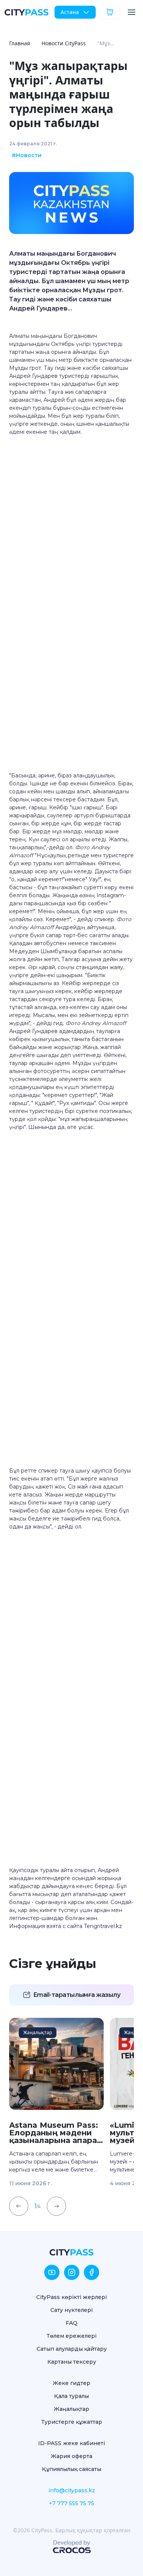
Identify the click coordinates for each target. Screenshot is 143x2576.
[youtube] (52, 2272)
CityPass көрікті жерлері (71, 2297)
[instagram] (72, 2272)
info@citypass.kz (72, 2490)
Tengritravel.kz (103, 1926)
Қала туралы (71, 2396)
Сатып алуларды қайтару (72, 2349)
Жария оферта (71, 2456)
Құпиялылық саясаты (71, 2469)
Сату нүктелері (71, 2310)
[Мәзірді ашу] (132, 12)
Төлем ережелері (71, 2336)
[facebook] (92, 2272)
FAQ (71, 2323)
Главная (20, 43)
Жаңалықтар (71, 2409)
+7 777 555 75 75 (71, 2503)
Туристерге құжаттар (72, 2422)
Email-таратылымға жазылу (77, 1995)
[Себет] (110, 12)
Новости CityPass (64, 43)
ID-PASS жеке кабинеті (71, 2443)
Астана (70, 12)
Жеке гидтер (71, 2383)
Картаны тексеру (72, 2362)
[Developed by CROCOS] (72, 2547)
